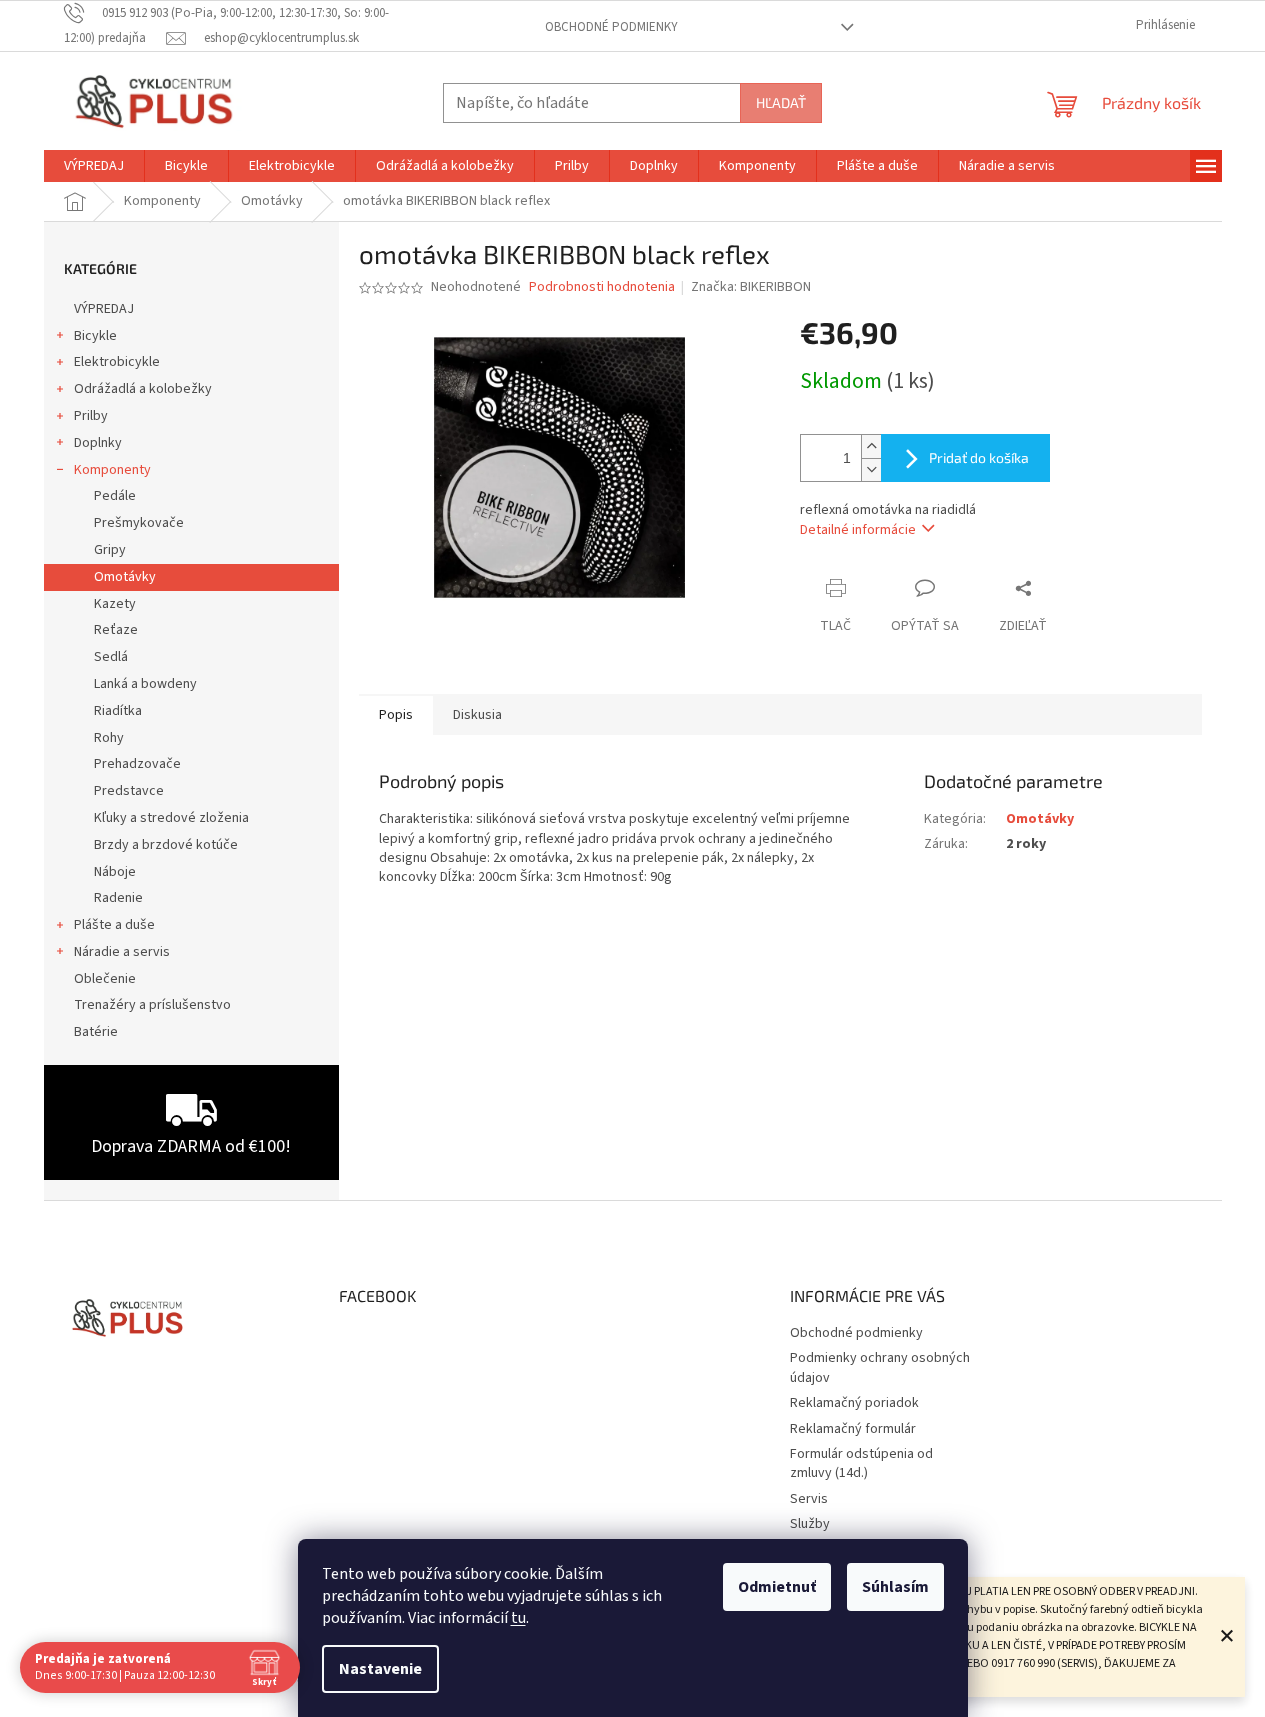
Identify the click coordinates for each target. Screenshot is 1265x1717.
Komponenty (112, 470)
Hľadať (781, 102)
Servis (809, 1499)
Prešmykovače (139, 523)
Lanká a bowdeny (145, 684)
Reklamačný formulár (853, 1429)
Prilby (91, 416)
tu (518, 1618)
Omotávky (125, 577)
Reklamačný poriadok (854, 1403)
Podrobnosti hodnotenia (602, 287)
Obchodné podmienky (611, 27)
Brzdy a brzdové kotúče (166, 845)
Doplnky (98, 443)
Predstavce (129, 791)
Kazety (115, 604)
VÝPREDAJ (104, 309)
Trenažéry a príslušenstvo (152, 1005)
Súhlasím (895, 1587)
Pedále (115, 496)
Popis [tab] (396, 715)
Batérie (96, 1032)
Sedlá (111, 657)
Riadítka (118, 711)
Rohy (109, 738)
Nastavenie (380, 1669)
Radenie (118, 898)
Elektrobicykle (117, 362)
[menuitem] (94, 166)
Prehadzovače (137, 764)
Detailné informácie (858, 530)
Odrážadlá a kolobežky (143, 389)
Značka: (751, 287)
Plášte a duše (114, 925)
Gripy (110, 550)
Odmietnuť (777, 1587)
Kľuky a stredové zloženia (171, 818)
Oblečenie (105, 979)
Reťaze (116, 630)
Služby (810, 1524)
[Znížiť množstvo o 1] (871, 469)
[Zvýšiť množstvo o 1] (871, 446)
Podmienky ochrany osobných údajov (880, 1367)
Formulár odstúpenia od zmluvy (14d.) (861, 1463)
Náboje (115, 872)
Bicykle (95, 336)
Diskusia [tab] (477, 715)
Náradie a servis (122, 952)
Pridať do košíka (979, 457)
